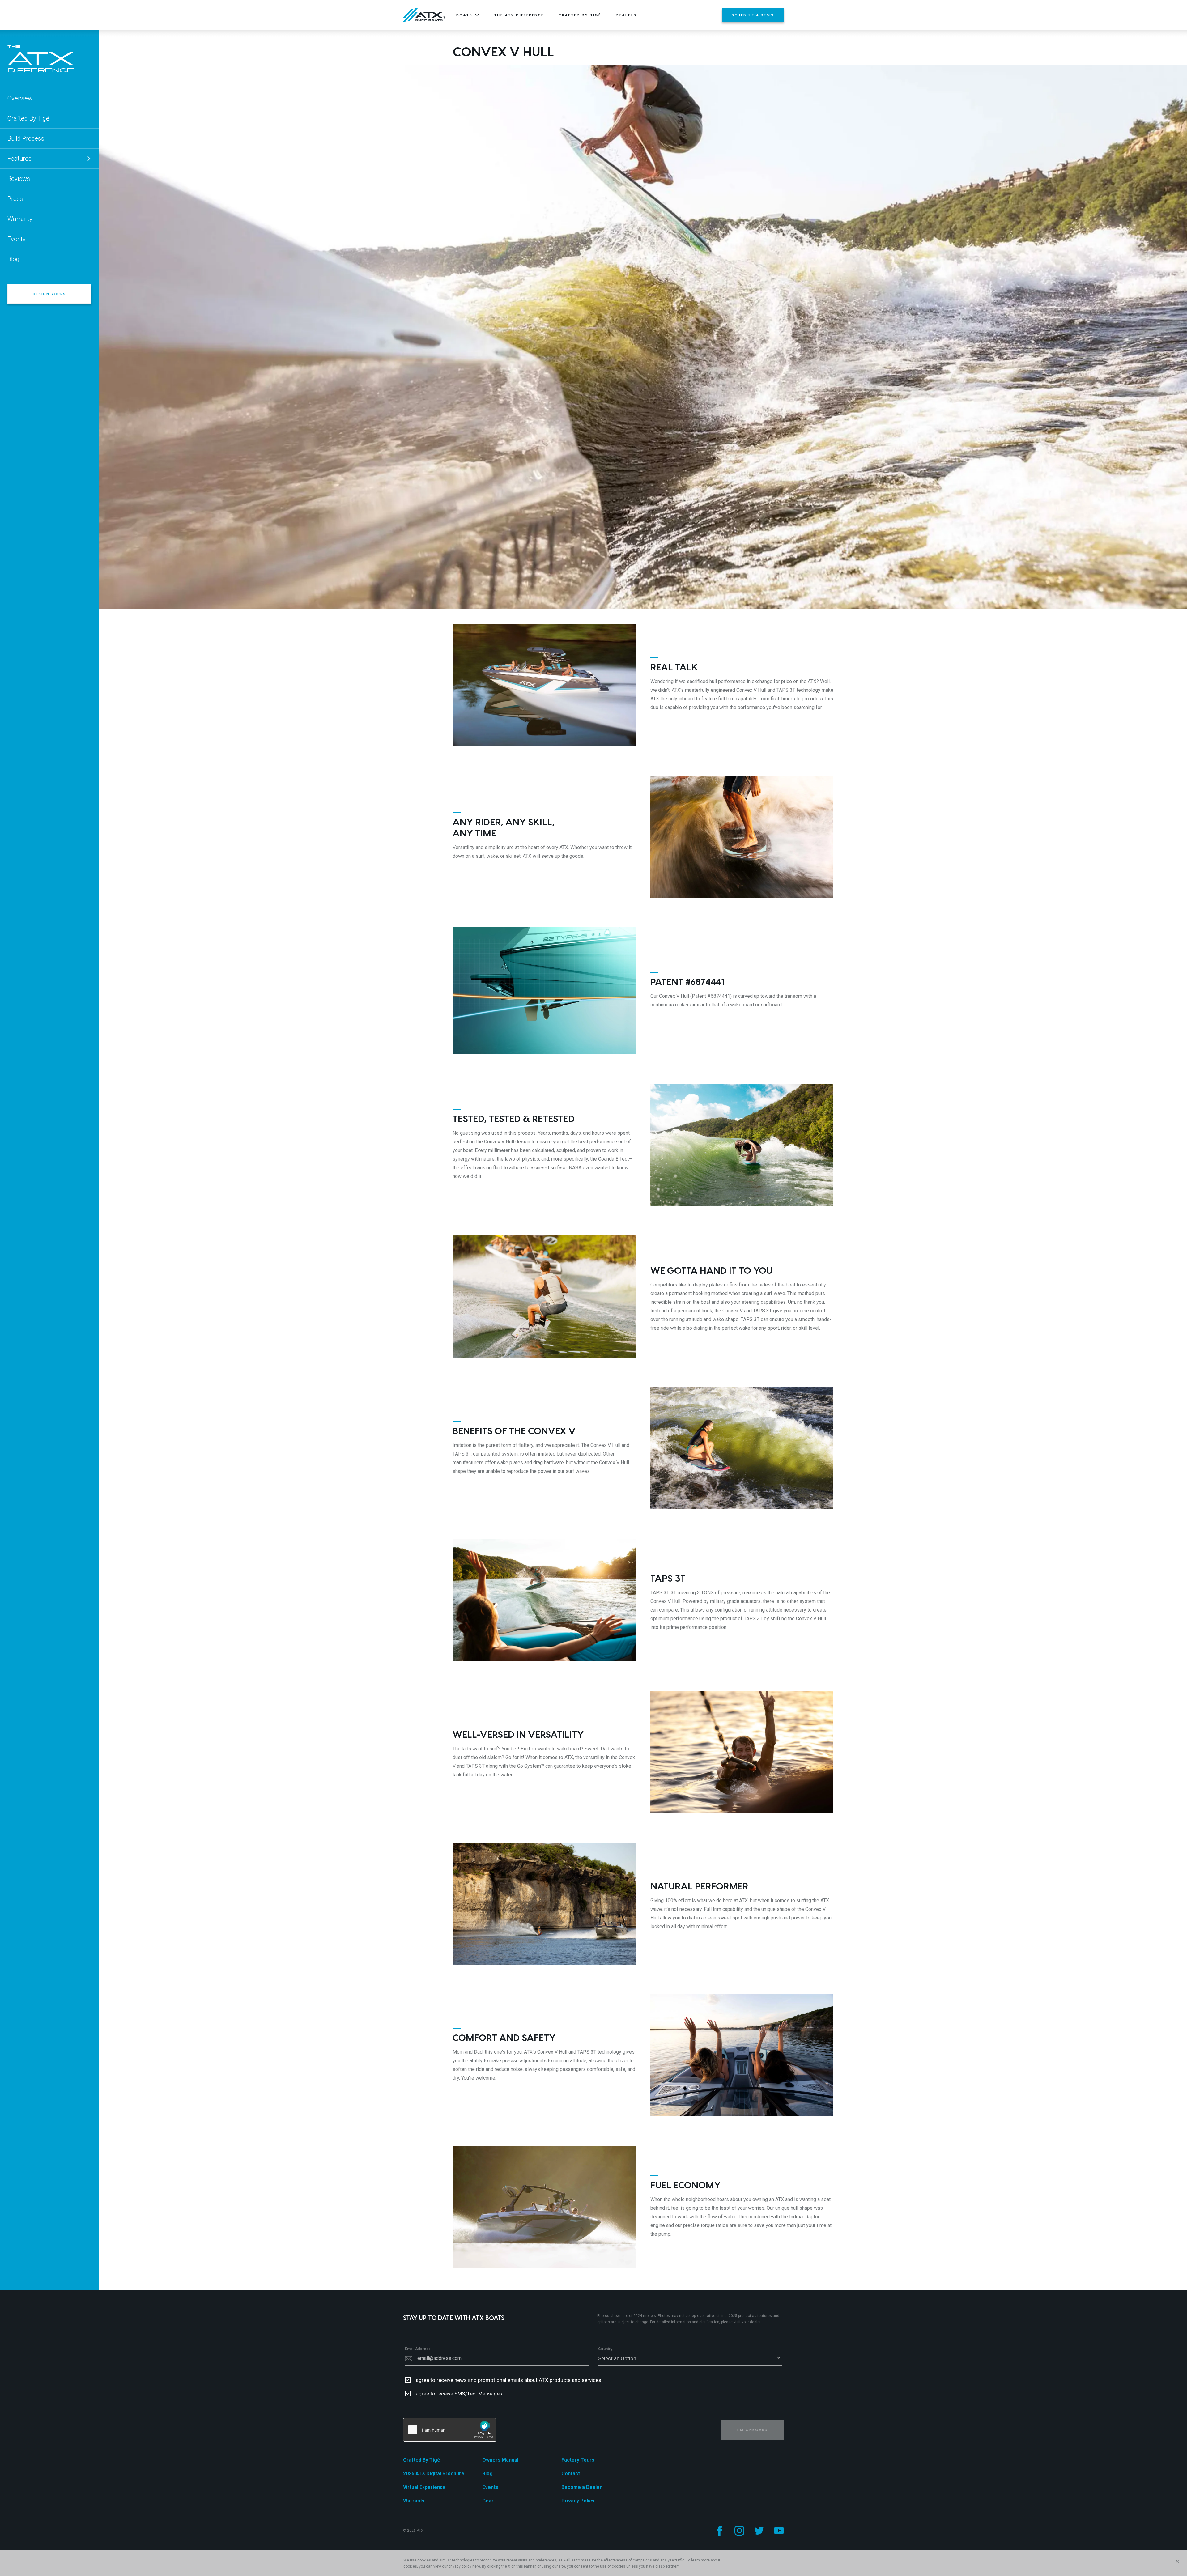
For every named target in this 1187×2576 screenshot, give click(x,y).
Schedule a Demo (753, 15)
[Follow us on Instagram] (739, 2531)
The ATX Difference (519, 15)
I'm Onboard (753, 2430)
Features (19, 159)
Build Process (26, 138)
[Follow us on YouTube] (779, 2531)
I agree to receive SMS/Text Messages (458, 2394)
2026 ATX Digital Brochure (434, 2474)
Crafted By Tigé (580, 15)
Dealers (626, 15)
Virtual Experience (424, 2487)
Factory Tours (578, 2460)
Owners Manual (500, 2460)
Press (15, 199)
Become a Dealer (582, 2487)
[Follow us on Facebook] (720, 2531)
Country (605, 2349)
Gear (488, 2501)
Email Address (418, 2349)
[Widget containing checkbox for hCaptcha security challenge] (450, 2430)
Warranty (20, 219)
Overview (20, 98)
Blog (13, 259)
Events (17, 239)
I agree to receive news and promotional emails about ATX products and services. (508, 2380)
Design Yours (49, 294)
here (476, 2566)
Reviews (19, 179)
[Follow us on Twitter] (759, 2531)
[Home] (424, 15)
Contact (571, 2474)
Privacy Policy (578, 2501)
